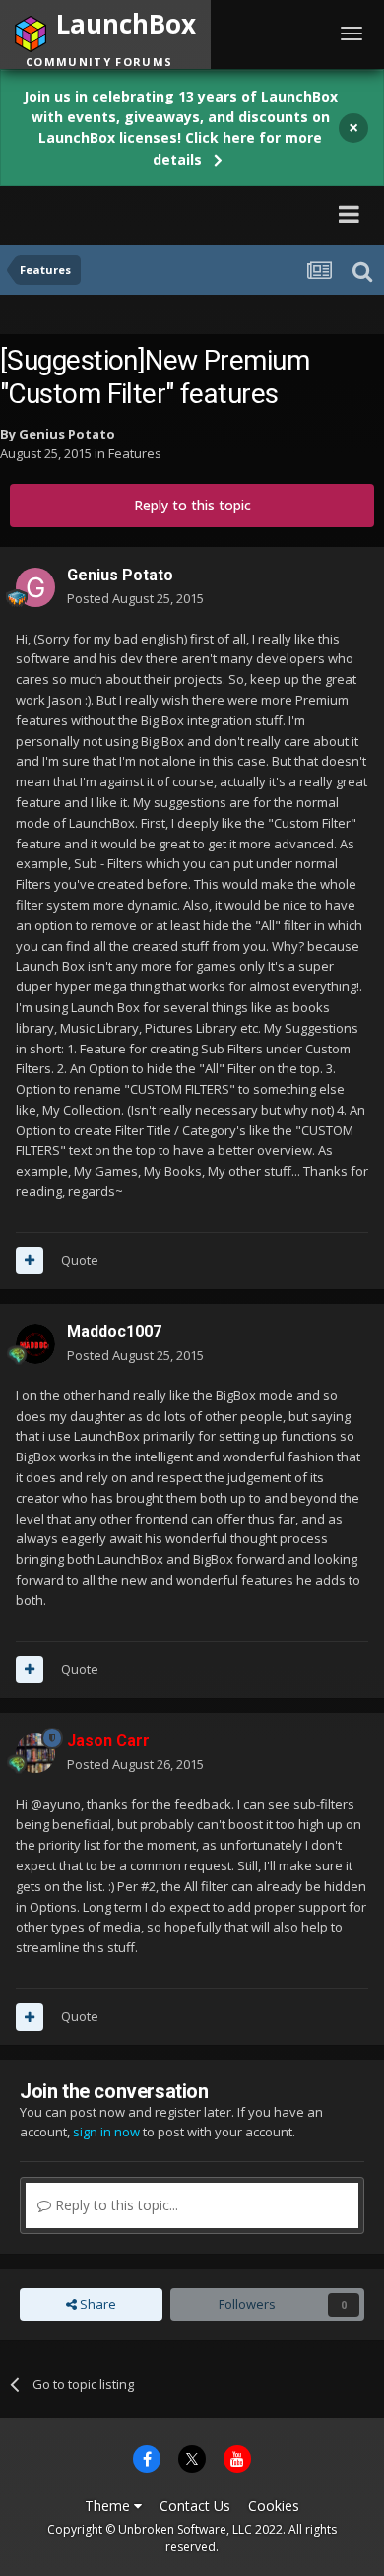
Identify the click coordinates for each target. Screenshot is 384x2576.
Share (96, 2304)
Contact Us (195, 2506)
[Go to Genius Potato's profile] (35, 587)
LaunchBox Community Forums (149, 213)
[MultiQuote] (30, 1260)
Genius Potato (67, 434)
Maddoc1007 (114, 1332)
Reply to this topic (192, 505)
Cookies (274, 2506)
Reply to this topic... (115, 2205)
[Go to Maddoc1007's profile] (35, 1344)
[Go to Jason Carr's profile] (35, 1753)
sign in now (106, 2132)
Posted (135, 598)
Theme (109, 2506)
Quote (80, 1260)
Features (135, 453)
